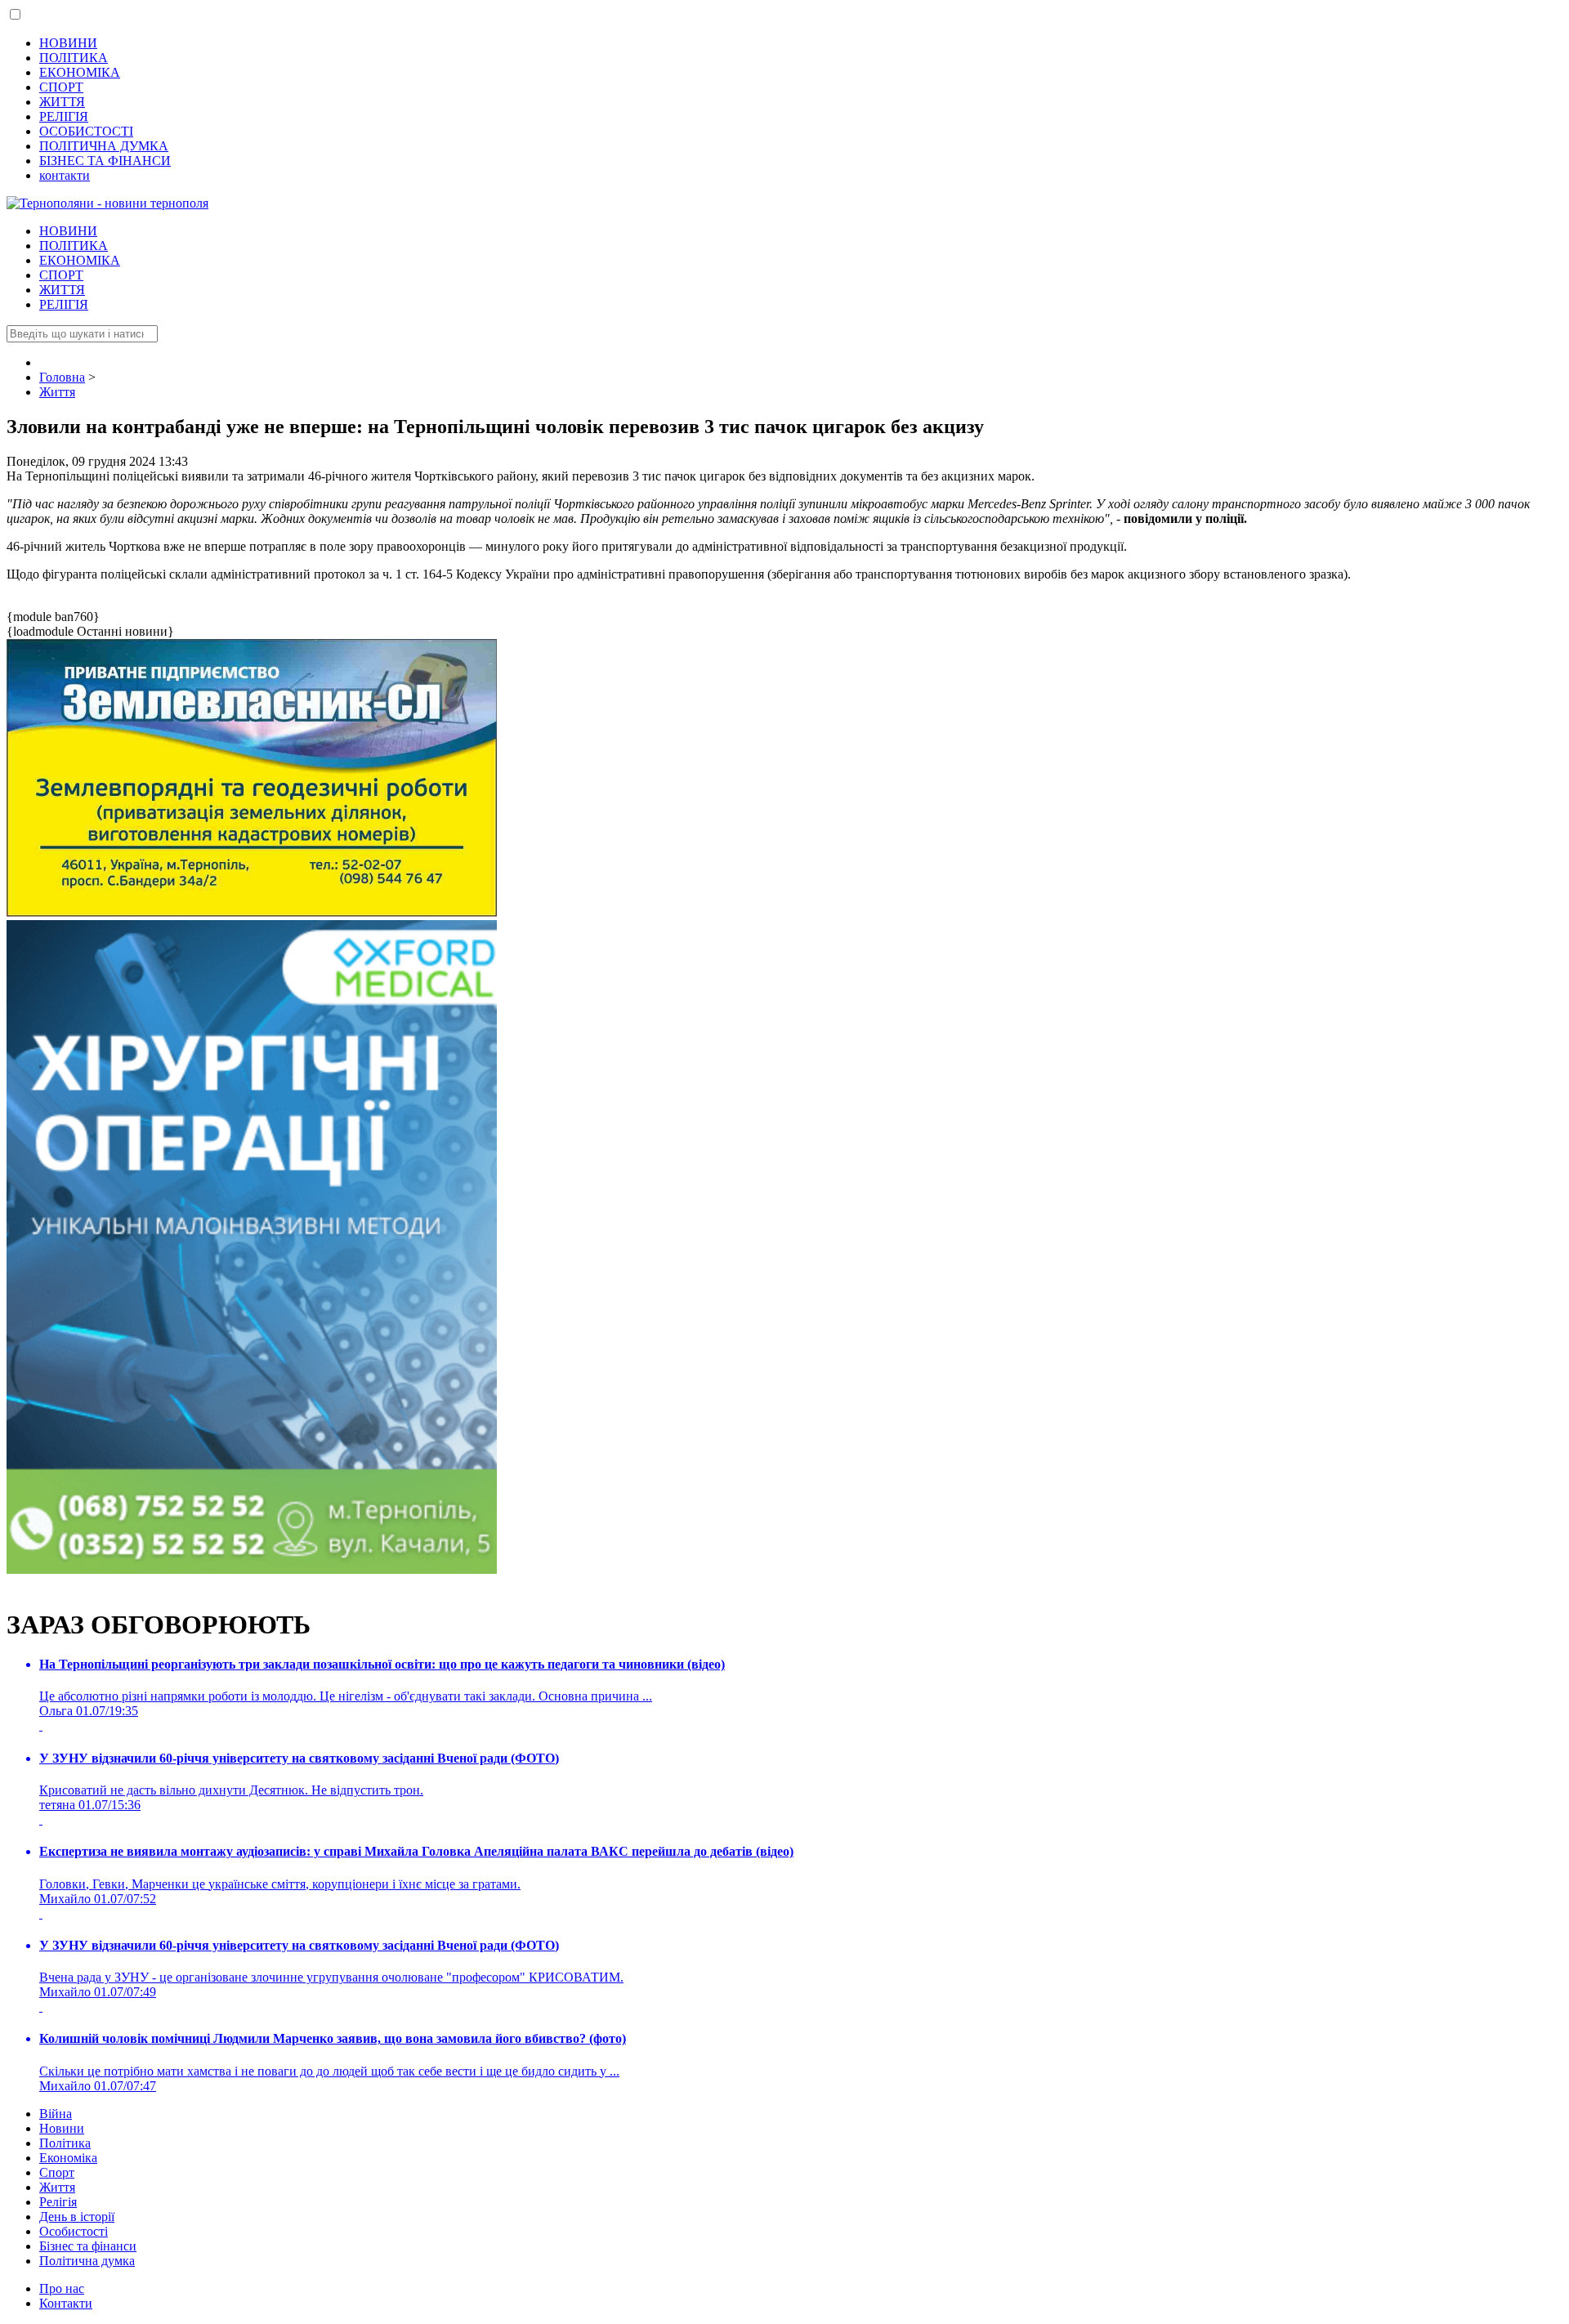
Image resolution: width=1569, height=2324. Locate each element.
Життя (57, 2187)
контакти (65, 175)
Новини (62, 2128)
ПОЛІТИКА (74, 58)
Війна (56, 2114)
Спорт (57, 2172)
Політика (65, 2143)
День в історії (77, 2217)
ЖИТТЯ (62, 102)
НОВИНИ (68, 43)
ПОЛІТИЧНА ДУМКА (104, 146)
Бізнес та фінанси (88, 2246)
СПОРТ (61, 87)
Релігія (58, 2202)
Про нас (62, 2288)
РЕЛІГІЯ (64, 116)
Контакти (66, 2303)
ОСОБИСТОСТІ (86, 131)
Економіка (68, 2158)
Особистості (74, 2231)
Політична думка (87, 2261)
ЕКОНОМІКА (80, 72)
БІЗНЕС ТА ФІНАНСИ (105, 161)
